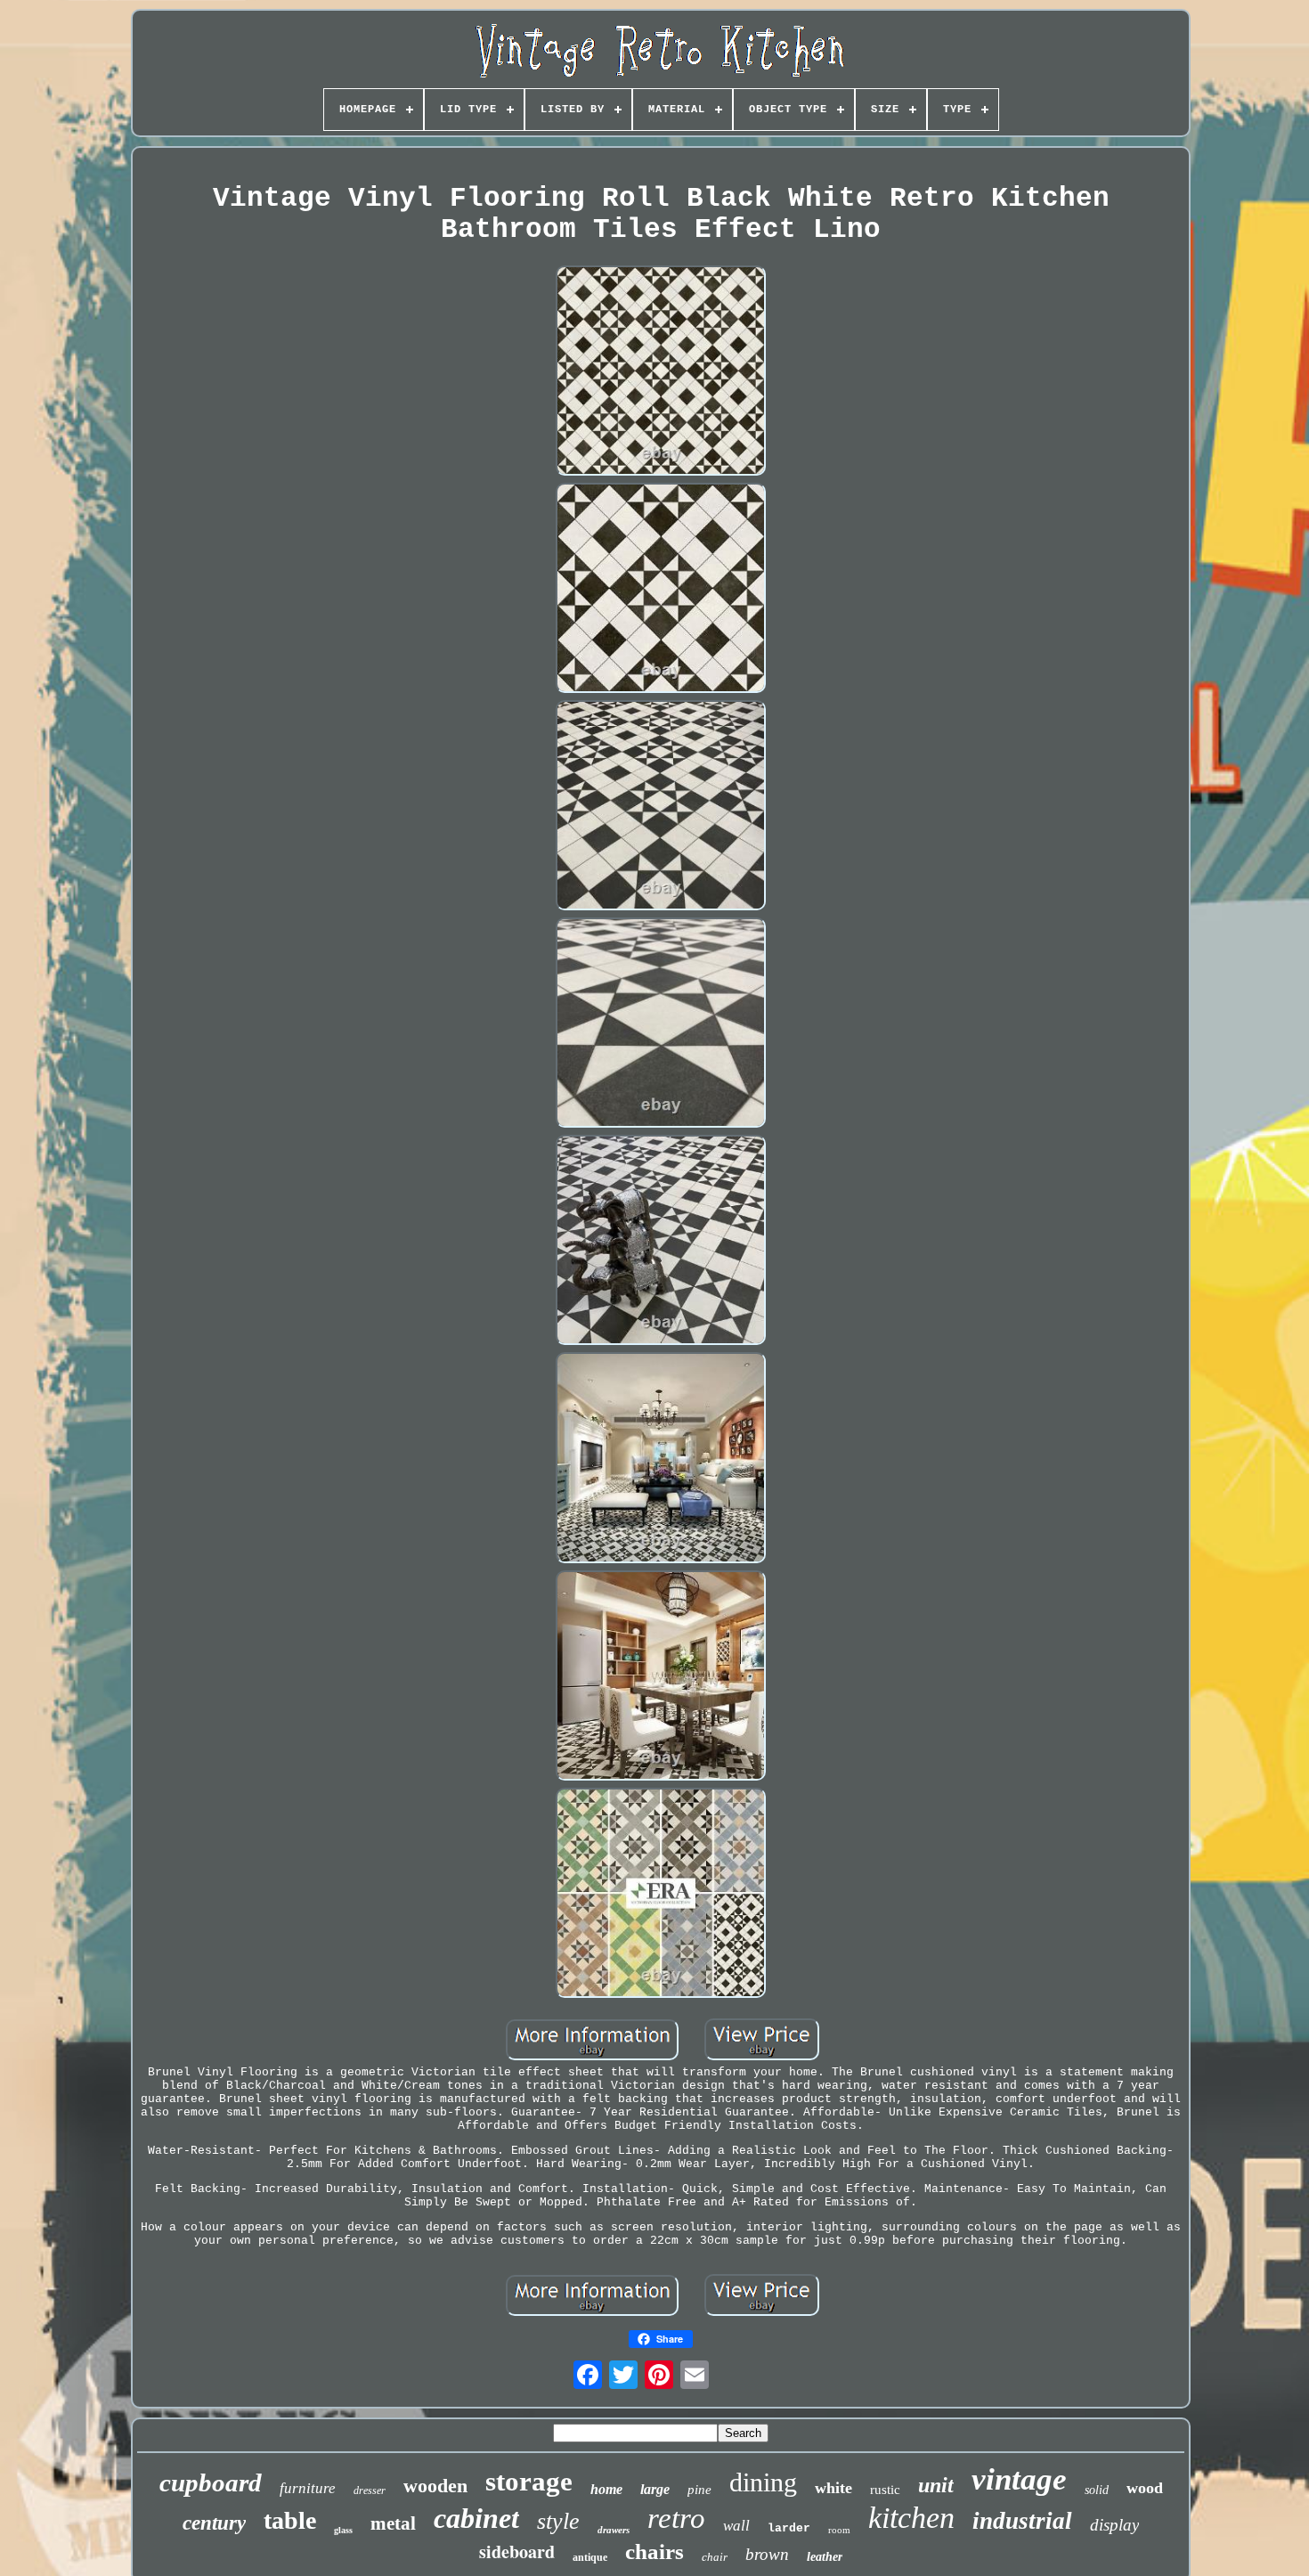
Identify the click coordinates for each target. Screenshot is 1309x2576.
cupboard (211, 2482)
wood (1145, 2488)
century (214, 2523)
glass (343, 2530)
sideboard (517, 2552)
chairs (654, 2552)
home (606, 2489)
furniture (308, 2488)
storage (529, 2481)
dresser (370, 2490)
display (1114, 2525)
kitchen (911, 2518)
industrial (1022, 2521)
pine (699, 2490)
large (655, 2489)
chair (715, 2557)
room (839, 2530)
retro (676, 2518)
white (833, 2488)
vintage (1019, 2479)
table (290, 2520)
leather (825, 2557)
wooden (435, 2486)
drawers (614, 2530)
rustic (885, 2490)
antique (590, 2557)
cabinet (476, 2518)
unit (936, 2485)
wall (736, 2526)
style (558, 2521)
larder (789, 2528)
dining (763, 2482)
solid (1097, 2490)
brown (767, 2554)
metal (393, 2523)
